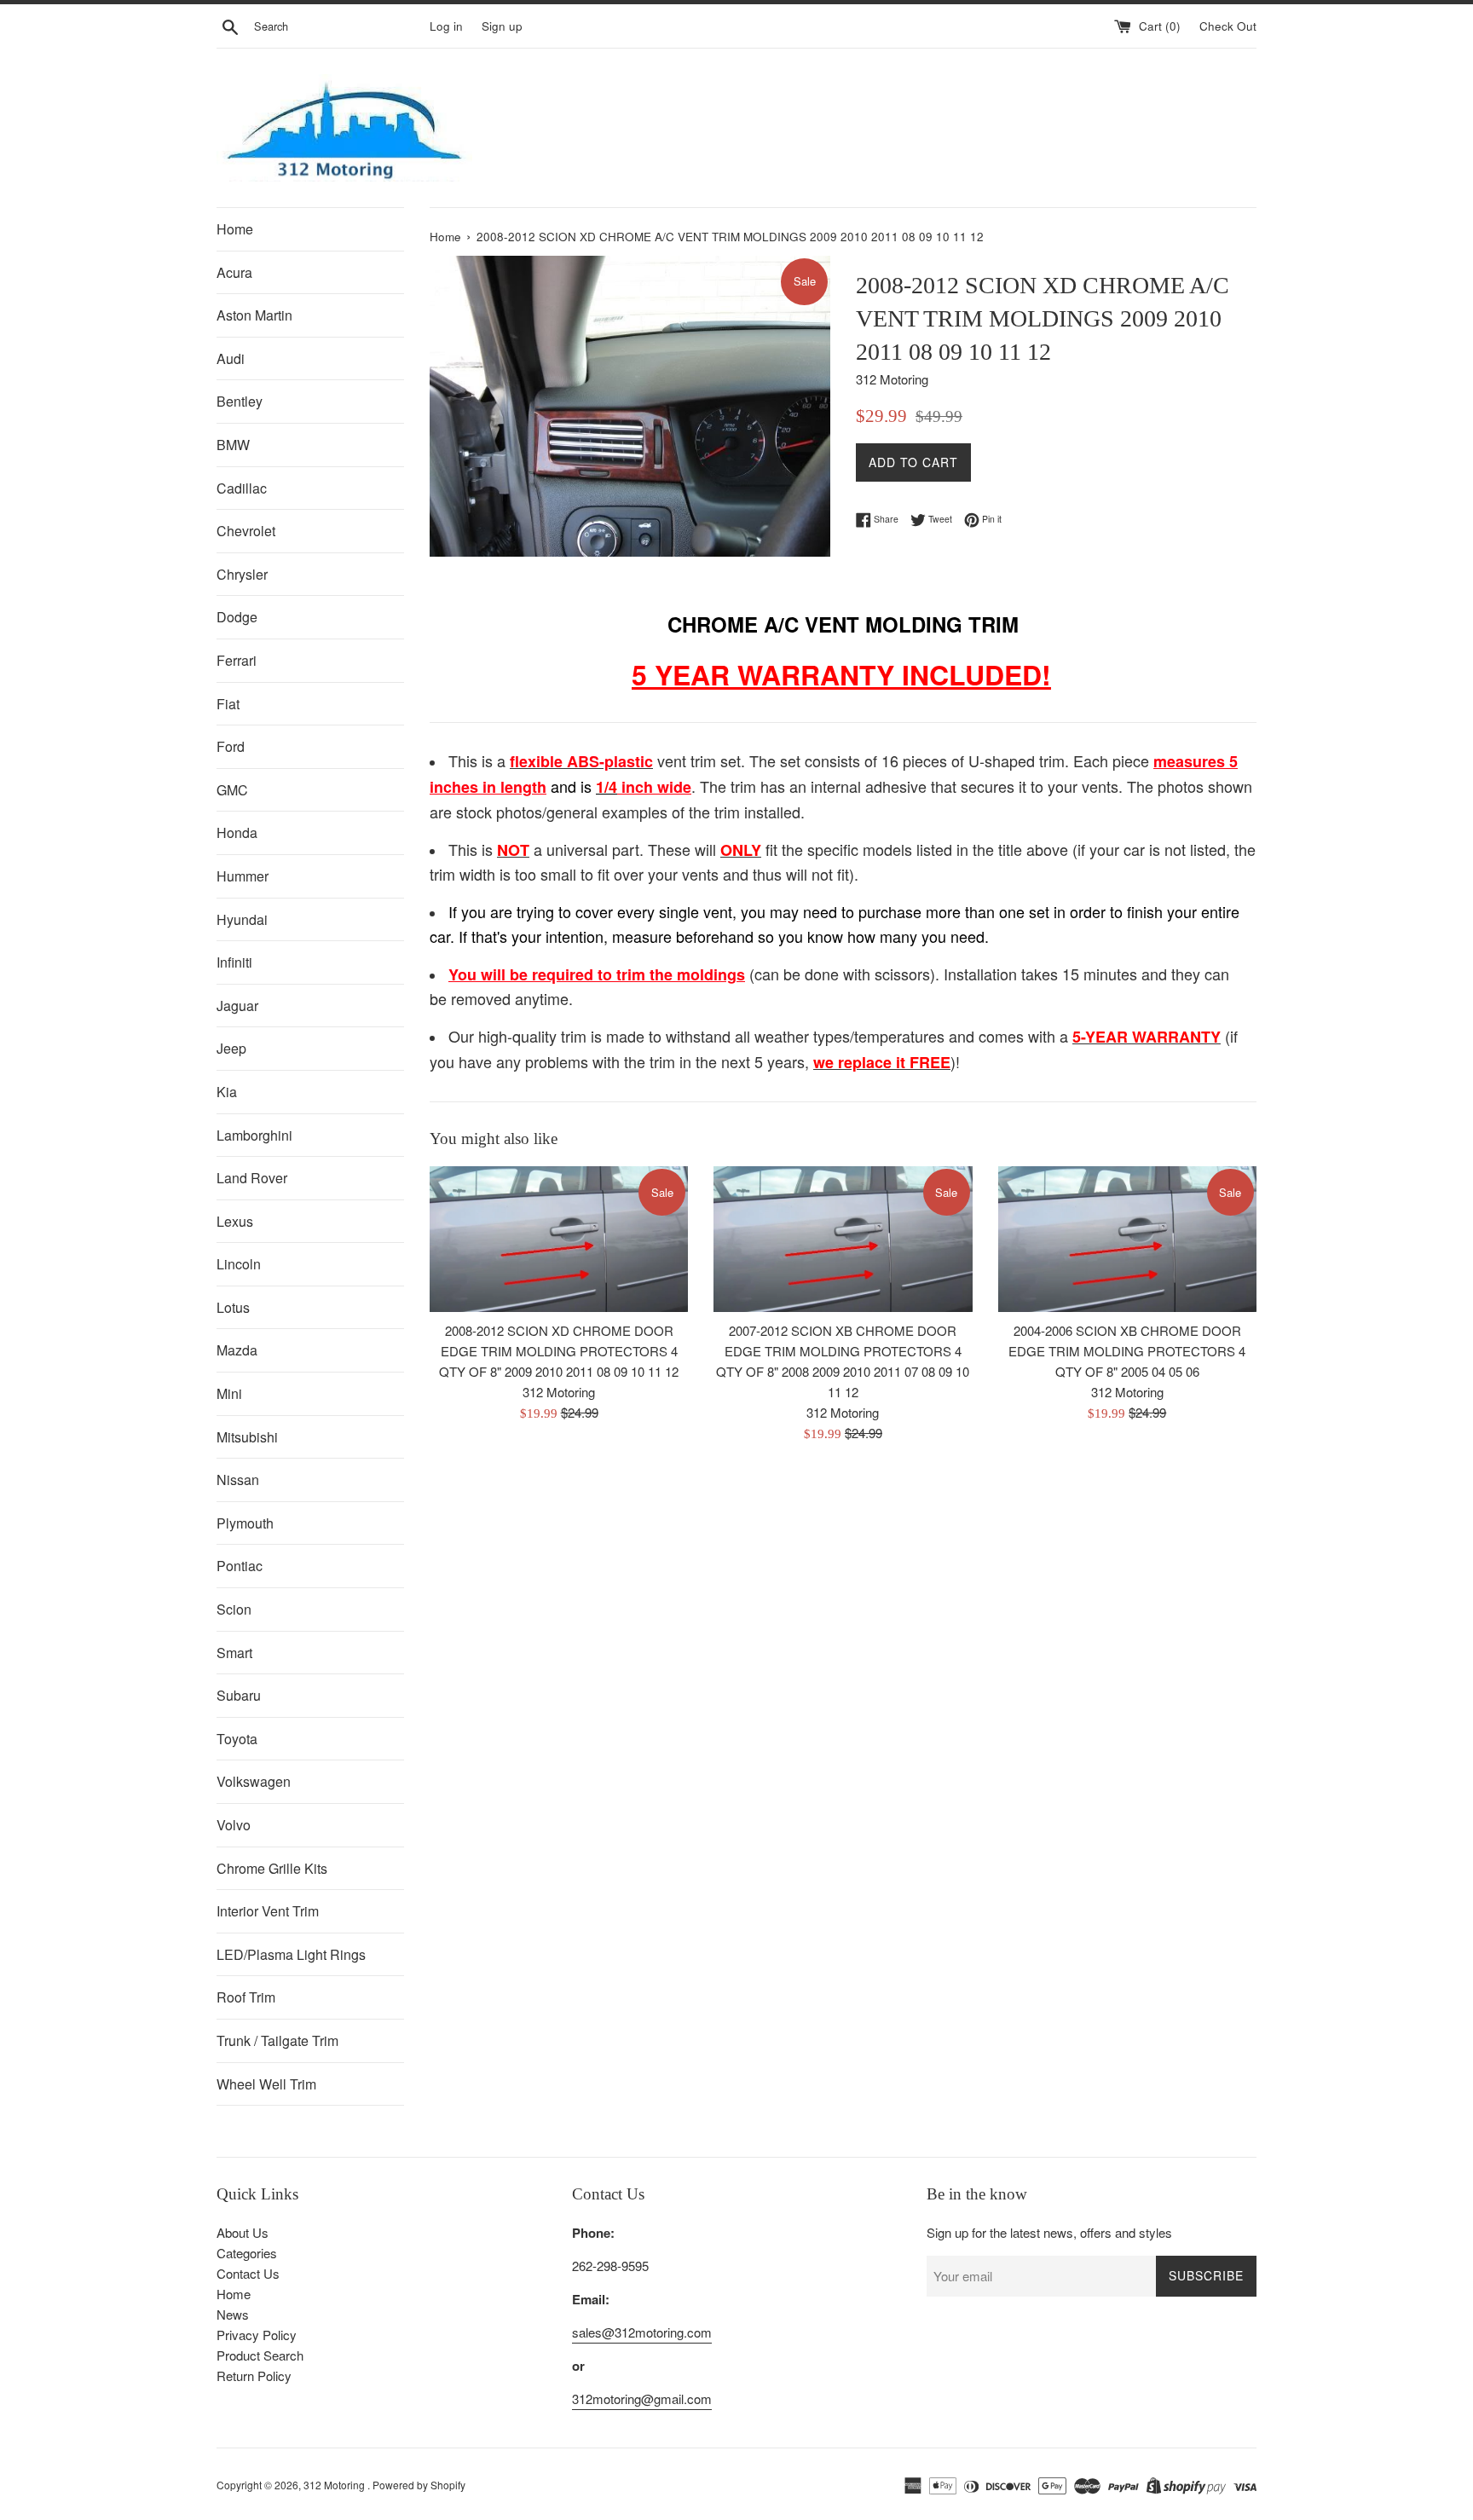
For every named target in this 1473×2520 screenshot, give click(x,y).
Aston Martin (254, 315)
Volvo (234, 1825)
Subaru (239, 1695)
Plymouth (245, 1523)
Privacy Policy (257, 2335)
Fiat (228, 704)
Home (235, 229)
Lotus (233, 1307)
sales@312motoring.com (642, 2332)
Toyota (237, 1739)
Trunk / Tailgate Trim (277, 2040)
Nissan (238, 1480)
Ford (231, 746)
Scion (234, 1609)
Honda (237, 832)
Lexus (235, 1221)
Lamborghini (254, 1135)
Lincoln (239, 1264)
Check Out (1228, 26)
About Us (243, 2232)
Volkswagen (254, 1781)
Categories (247, 2253)
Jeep (231, 1048)
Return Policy (254, 2376)
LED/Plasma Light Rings (291, 1954)
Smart (234, 1653)
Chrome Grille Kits (272, 1868)
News (233, 2314)
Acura (234, 272)
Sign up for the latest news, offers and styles (1049, 2232)
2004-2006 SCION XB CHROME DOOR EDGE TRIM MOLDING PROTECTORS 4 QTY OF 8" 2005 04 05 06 (1127, 1351)
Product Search (260, 2355)
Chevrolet (246, 531)
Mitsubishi (247, 1437)
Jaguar (237, 1006)
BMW (233, 445)
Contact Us (248, 2273)
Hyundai (242, 919)
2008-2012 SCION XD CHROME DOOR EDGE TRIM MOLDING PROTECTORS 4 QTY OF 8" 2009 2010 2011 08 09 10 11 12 (559, 1351)
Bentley (240, 401)
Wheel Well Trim (266, 2084)
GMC (232, 790)
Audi (231, 358)
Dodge (237, 617)
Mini (229, 1393)
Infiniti (234, 962)
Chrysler (242, 574)
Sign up (502, 26)
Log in (446, 26)
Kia (227, 1092)
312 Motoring (335, 2485)
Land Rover (252, 1178)
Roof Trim (246, 1997)
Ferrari (237, 660)
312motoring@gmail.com (642, 2399)
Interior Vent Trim (268, 1911)
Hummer (243, 876)
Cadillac (242, 488)
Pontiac (240, 1566)
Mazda (237, 1350)
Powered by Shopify (419, 2485)
